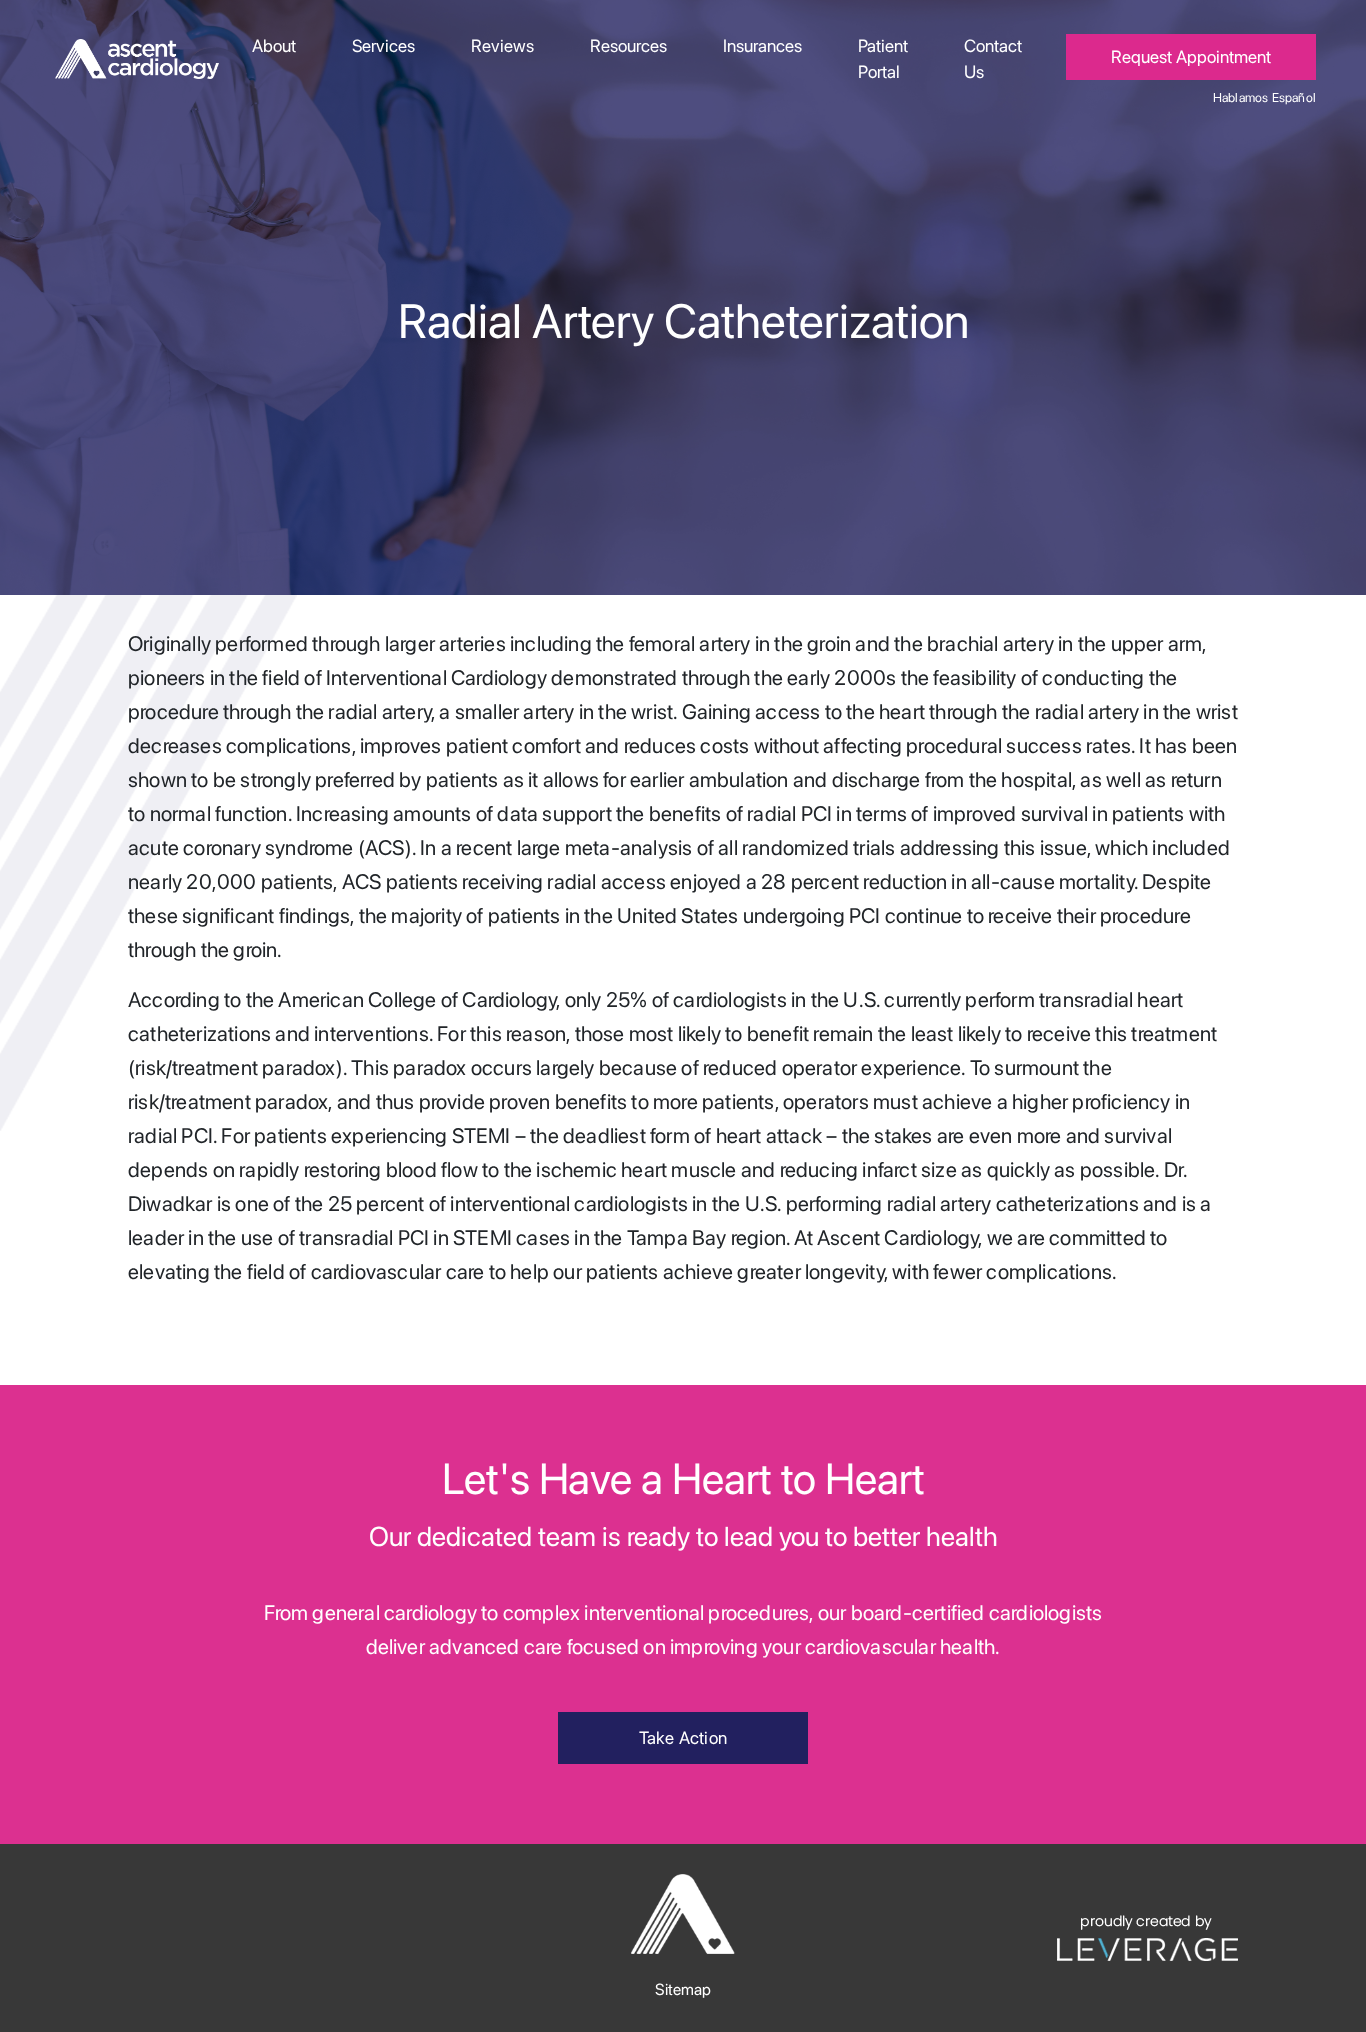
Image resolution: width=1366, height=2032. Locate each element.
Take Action (683, 1737)
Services (383, 45)
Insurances (762, 45)
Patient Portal (883, 58)
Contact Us (993, 58)
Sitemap (683, 1989)
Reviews (502, 45)
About (274, 45)
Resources (628, 45)
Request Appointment (1191, 56)
